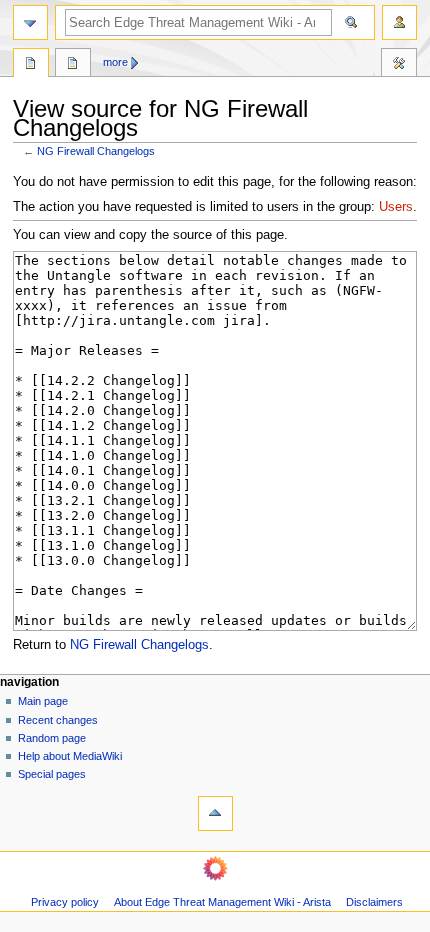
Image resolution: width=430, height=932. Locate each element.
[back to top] (215, 813)
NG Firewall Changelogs (96, 151)
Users (396, 207)
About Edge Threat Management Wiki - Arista (222, 902)
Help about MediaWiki (70, 756)
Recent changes (58, 720)
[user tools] (399, 22)
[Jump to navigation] (30, 22)
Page (31, 65)
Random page (52, 738)
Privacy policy (65, 902)
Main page (43, 701)
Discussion (73, 65)
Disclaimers (374, 902)
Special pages (52, 774)
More (115, 62)
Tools (399, 65)
